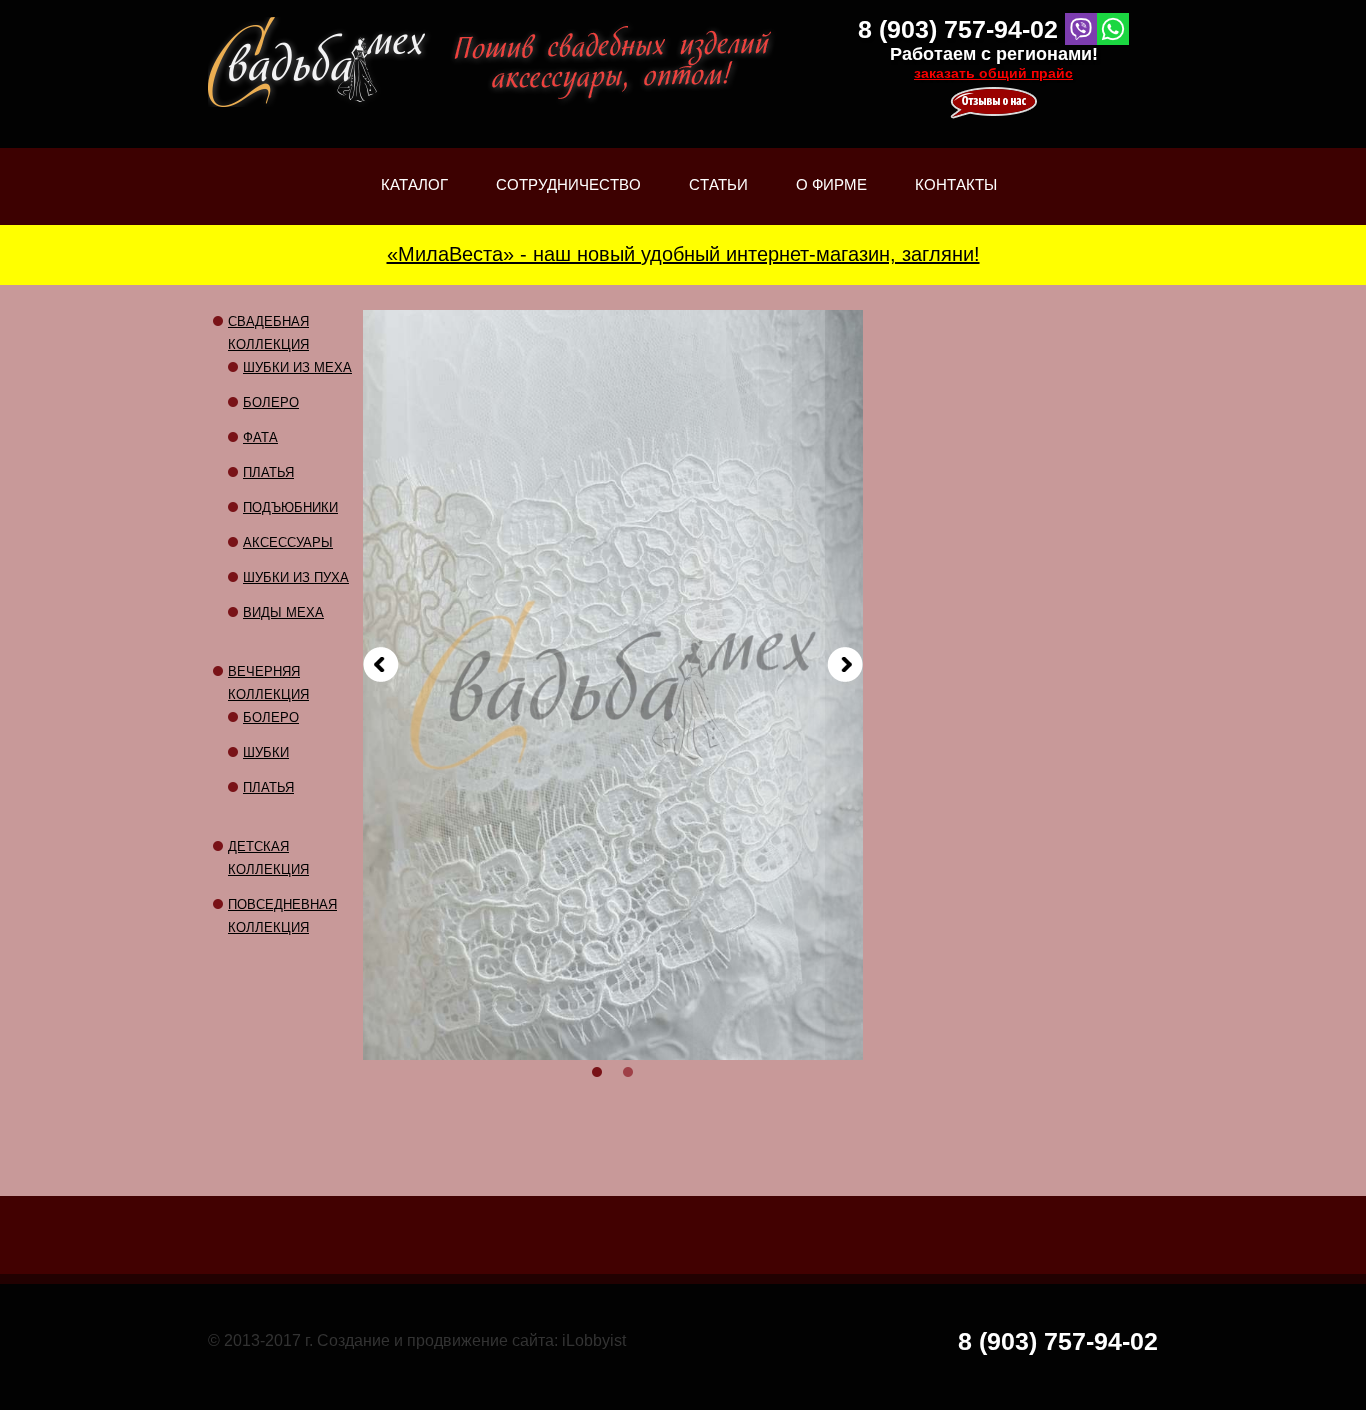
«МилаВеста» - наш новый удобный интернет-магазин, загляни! (683, 254)
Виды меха (283, 612)
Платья (268, 472)
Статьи (718, 200)
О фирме (831, 200)
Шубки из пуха (296, 577)
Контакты (956, 184)
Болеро (271, 402)
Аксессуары (288, 542)
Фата (260, 437)
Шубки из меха (297, 367)
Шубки (266, 752)
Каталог (414, 200)
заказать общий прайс (993, 73)
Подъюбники (290, 507)
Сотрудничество (568, 184)
